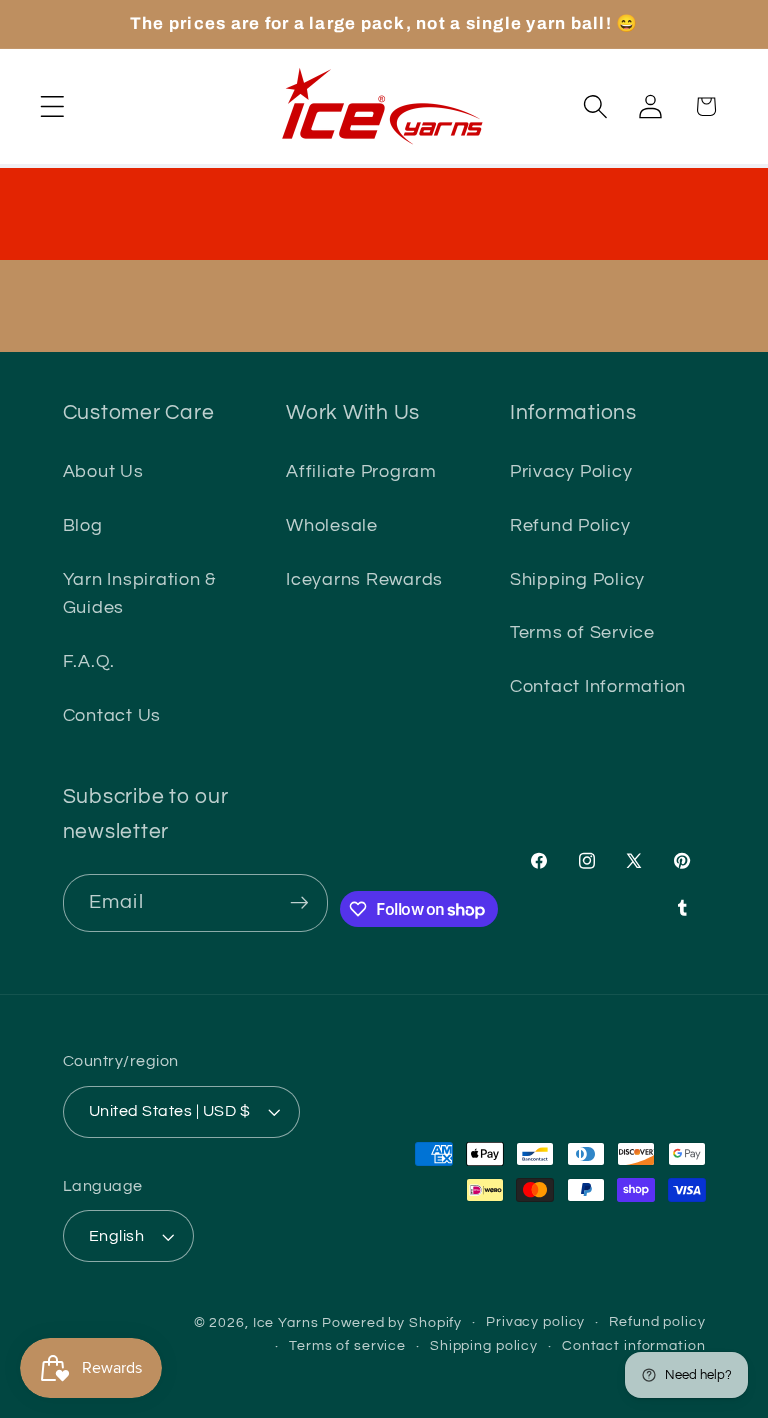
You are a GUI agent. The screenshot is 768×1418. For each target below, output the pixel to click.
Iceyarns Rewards (364, 580)
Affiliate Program (361, 472)
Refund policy (657, 1322)
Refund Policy (570, 526)
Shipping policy (484, 1346)
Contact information (634, 1346)
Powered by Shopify (392, 1323)
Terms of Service (582, 633)
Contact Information (598, 687)
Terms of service (347, 1346)
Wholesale (332, 526)
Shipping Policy (577, 580)
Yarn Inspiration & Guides (140, 594)
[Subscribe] (299, 903)
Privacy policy (535, 1322)
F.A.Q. (89, 662)
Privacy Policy (571, 472)
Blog (83, 526)
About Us (103, 472)
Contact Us (112, 716)
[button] (52, 106)
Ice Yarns (286, 1323)
